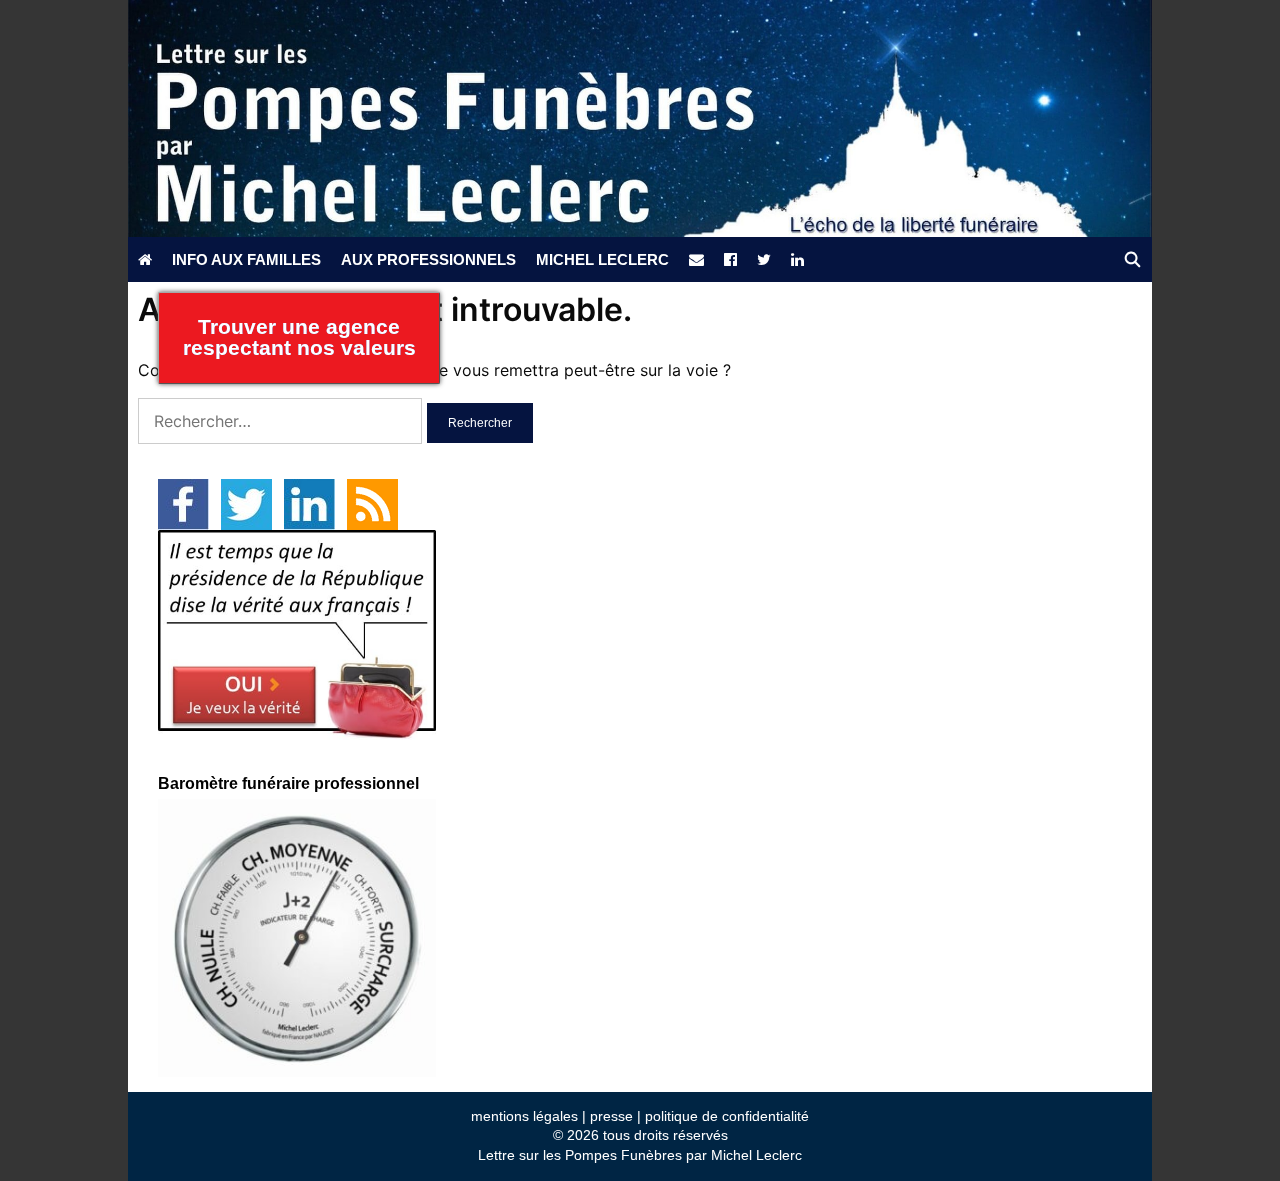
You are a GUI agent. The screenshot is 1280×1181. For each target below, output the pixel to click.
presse (611, 1116)
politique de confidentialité (727, 1116)
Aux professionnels (428, 259)
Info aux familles (246, 259)
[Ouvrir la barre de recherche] (1132, 259)
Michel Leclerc (602, 259)
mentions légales (524, 1116)
